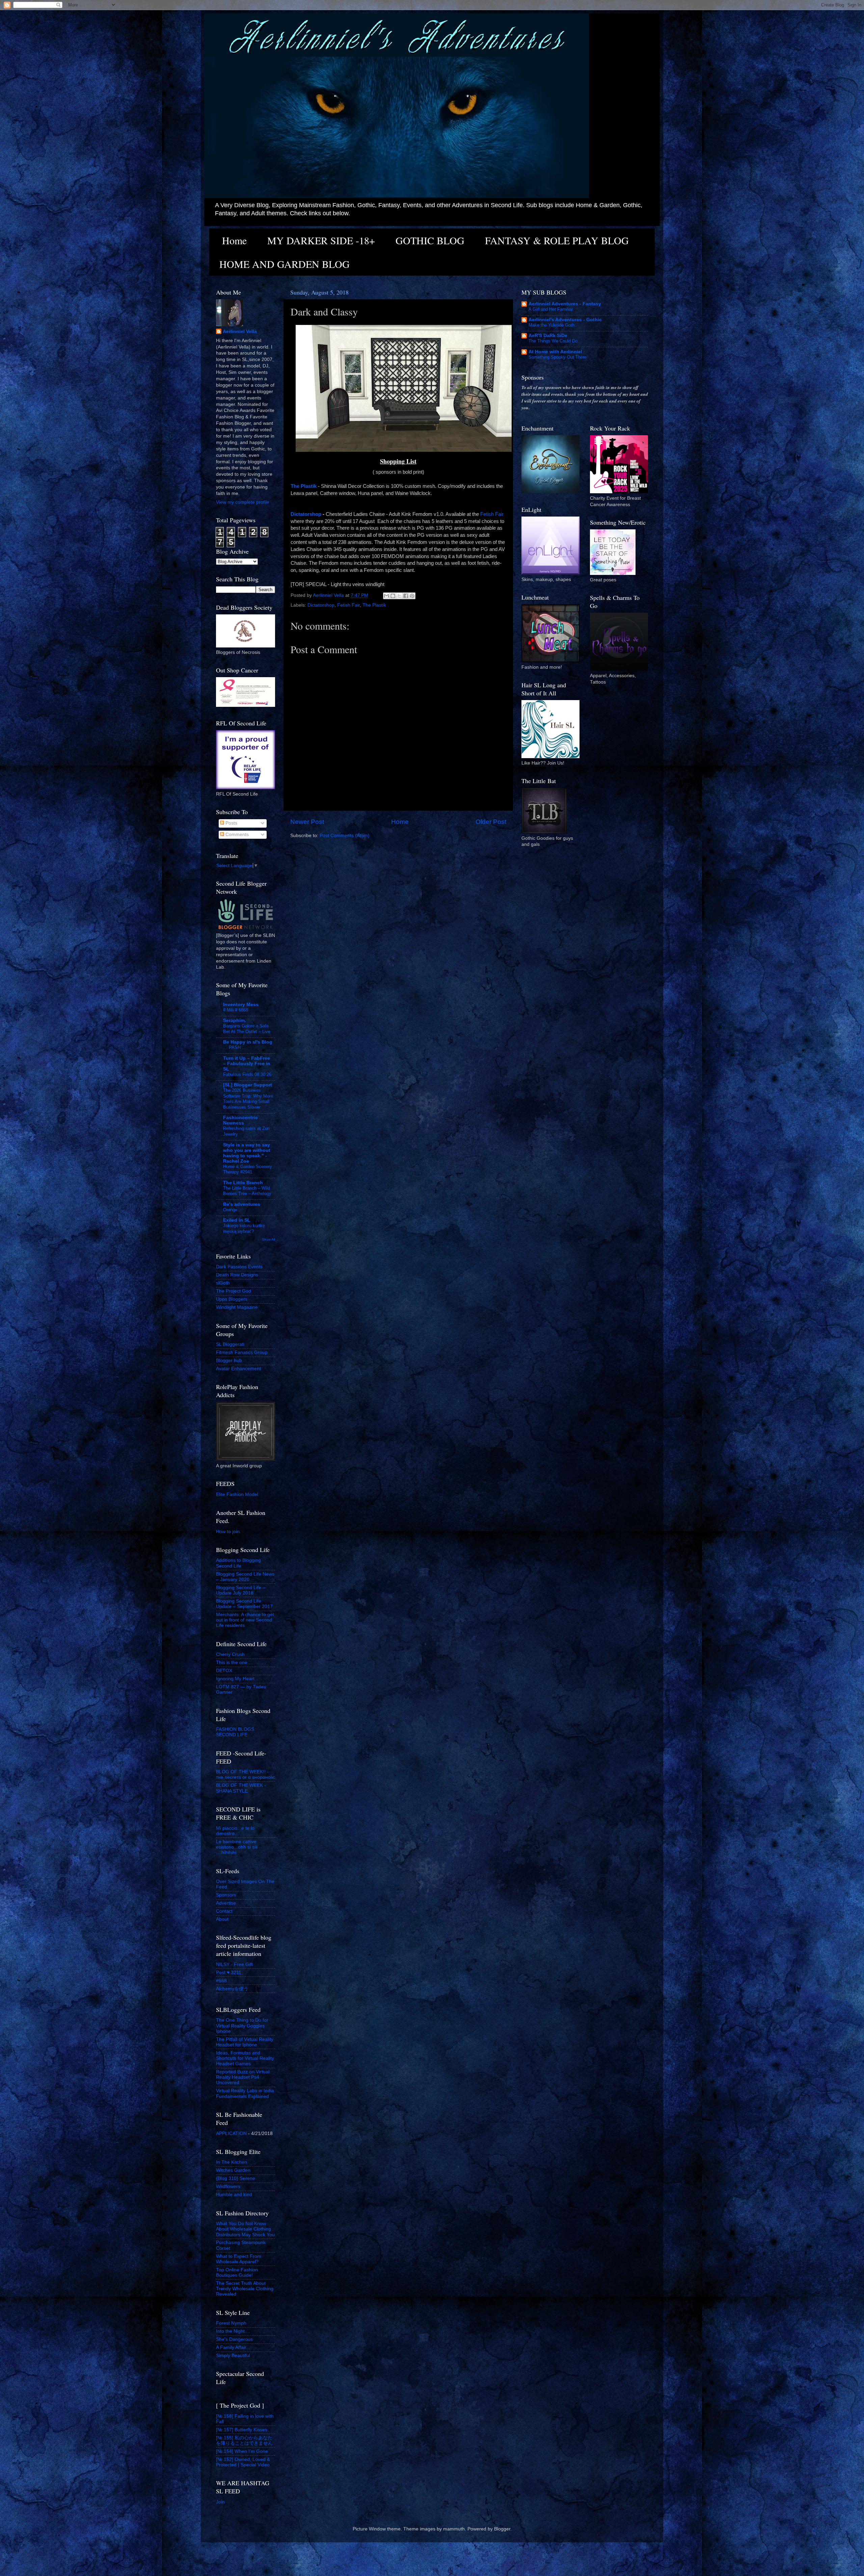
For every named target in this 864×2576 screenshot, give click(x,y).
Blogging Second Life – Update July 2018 (241, 1590)
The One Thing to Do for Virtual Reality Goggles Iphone (242, 2026)
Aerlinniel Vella (240, 331)
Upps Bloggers (232, 1299)
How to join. (228, 1532)
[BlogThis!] (393, 596)
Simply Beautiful (233, 2356)
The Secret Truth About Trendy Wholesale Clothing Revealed (245, 2289)
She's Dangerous (234, 2339)
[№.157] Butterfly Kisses (242, 2430)
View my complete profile (243, 502)
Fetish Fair (492, 514)
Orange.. (232, 1210)
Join (220, 2502)
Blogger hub (229, 1361)
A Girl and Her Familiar (551, 309)
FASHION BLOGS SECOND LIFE (235, 1732)
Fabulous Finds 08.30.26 (247, 1074)
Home (234, 240)
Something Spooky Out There (558, 357)
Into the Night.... (233, 2331)
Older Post (491, 822)
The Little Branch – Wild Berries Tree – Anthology (247, 1191)
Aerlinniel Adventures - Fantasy (565, 304)
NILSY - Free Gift (234, 1964)
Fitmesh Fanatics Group (242, 1352)
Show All (268, 1239)
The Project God (234, 1291)
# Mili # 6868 (236, 1010)
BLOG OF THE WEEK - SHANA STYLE (241, 1788)
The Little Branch (243, 1183)
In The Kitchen (232, 2162)
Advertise (226, 1903)
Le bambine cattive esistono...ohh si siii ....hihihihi (237, 1847)
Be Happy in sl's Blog (248, 1042)
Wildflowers (228, 2186)
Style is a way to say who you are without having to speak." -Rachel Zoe (247, 1153)
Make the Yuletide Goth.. (553, 325)
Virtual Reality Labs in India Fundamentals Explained (245, 2093)
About (222, 1919)
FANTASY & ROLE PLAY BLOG (557, 240)
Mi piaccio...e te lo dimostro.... (235, 1831)
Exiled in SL (237, 1220)
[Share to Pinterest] (412, 596)
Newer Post (307, 822)
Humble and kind (234, 2195)
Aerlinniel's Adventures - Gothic (565, 320)
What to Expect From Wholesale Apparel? (239, 2259)
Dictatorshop (307, 514)
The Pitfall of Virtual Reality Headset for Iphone (245, 2042)
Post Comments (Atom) (345, 836)
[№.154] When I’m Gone (242, 2451)
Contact (224, 1911)
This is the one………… (241, 1663)
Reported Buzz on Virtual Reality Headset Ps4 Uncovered (243, 2077)
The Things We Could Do (553, 341)
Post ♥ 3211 (229, 1973)
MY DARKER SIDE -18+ (321, 240)
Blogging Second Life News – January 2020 (245, 1577)
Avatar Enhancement (238, 1369)
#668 (221, 1981)
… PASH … (235, 1047)
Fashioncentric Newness (240, 1120)
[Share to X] (399, 596)
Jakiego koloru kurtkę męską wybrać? (244, 1228)
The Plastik (374, 605)
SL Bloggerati (230, 1344)
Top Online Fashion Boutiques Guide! (237, 2273)
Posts (231, 823)
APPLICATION (231, 2134)
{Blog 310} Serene (236, 2178)
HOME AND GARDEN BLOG (285, 264)
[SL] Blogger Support (248, 1085)
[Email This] (386, 596)
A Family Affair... (233, 2347)
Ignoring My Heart (235, 1679)
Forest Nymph (231, 2323)
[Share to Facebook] (406, 596)
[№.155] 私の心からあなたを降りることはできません (244, 2441)
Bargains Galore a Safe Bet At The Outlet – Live (247, 1029)
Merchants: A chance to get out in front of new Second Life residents (245, 1620)
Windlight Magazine (237, 1307)
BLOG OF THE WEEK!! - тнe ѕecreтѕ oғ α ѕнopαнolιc (246, 1775)
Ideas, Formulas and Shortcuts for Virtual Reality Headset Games (245, 2058)
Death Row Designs (237, 1275)
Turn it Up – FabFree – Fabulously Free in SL (247, 1064)
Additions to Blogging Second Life (238, 1563)
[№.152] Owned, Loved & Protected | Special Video (243, 2462)
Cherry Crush (230, 1654)
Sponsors (226, 1895)
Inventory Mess (241, 1005)
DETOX (224, 1671)
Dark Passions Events (239, 1267)
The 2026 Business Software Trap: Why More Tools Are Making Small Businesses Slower (248, 1099)
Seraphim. (235, 1020)
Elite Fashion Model (237, 1494)
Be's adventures (242, 1204)
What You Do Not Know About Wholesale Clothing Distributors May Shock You (245, 2229)
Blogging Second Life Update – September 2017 (244, 1604)
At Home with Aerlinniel (555, 352)
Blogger (502, 2529)
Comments (236, 835)
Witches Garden (233, 2170)
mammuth (454, 2529)
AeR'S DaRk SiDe (548, 336)
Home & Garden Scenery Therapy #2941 (248, 1169)
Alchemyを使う (232, 1989)
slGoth (223, 1283)
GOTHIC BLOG (430, 240)
